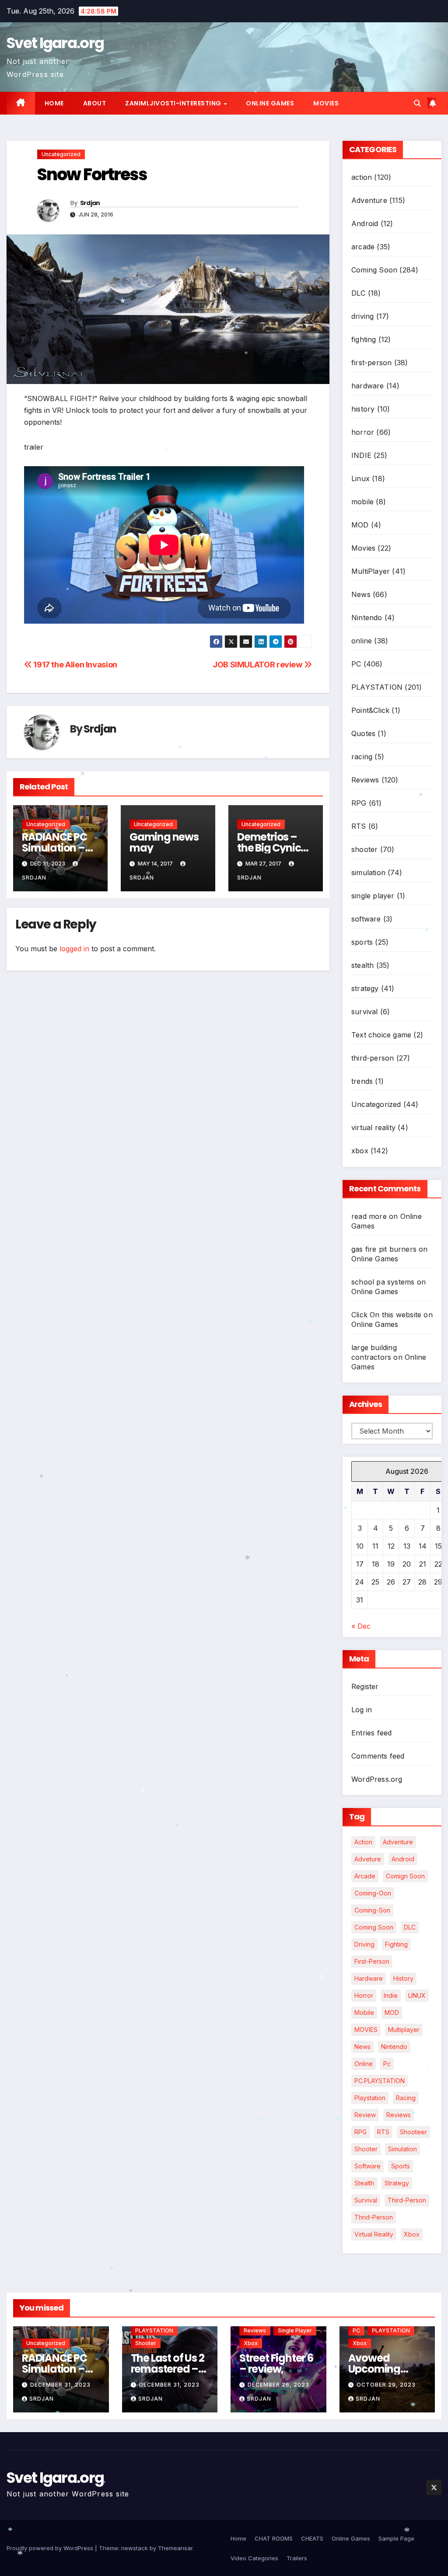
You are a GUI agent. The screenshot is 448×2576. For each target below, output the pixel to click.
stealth (362, 965)
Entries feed (371, 1733)
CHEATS (312, 2538)
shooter (364, 849)
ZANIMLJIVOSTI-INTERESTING (174, 103)
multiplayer (404, 2030)
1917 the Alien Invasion (75, 664)
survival (365, 1012)
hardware (368, 386)
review (365, 2115)
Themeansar (175, 2548)
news (362, 2047)
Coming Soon (374, 270)
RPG (359, 803)
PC (356, 664)
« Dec (361, 1626)
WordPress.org (377, 1779)
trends (362, 1081)
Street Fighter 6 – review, (276, 2363)
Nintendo (367, 618)
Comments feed (378, 1756)
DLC (359, 293)
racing (362, 757)
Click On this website (386, 1315)
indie (391, 1995)
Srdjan (90, 203)
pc (387, 2064)
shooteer (413, 2132)
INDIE (361, 455)
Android (365, 223)
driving (362, 316)
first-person (371, 363)
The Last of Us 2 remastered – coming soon (168, 2369)
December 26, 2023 (278, 2385)
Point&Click (370, 710)
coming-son (372, 1910)
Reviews (365, 780)
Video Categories (254, 2558)
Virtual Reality (374, 2234)
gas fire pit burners (384, 1249)
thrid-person (374, 2217)
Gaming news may (164, 842)
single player (373, 896)
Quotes (363, 733)
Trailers (297, 2558)
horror (363, 432)
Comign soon (405, 1876)
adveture (368, 1859)
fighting (364, 339)
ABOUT (95, 103)
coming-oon (373, 1893)
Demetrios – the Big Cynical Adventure (274, 848)
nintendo (394, 2047)
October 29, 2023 (386, 2385)
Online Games (270, 103)
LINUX (417, 1995)
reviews (399, 2115)
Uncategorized (61, 154)
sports (362, 942)
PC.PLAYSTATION (380, 2081)
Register (365, 1686)
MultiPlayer (371, 571)
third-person (373, 1058)
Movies (326, 103)
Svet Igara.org (55, 43)
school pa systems (383, 1282)
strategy (365, 988)
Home (54, 103)
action (362, 177)
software (366, 919)
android (403, 1859)
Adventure (369, 200)
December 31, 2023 (60, 2385)
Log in (362, 1710)
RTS (359, 826)
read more (369, 1216)
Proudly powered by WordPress (51, 2548)
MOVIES (366, 2030)
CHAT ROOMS (274, 2538)
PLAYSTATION (377, 687)
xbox (360, 1151)
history (363, 409)
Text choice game (381, 1035)
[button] (417, 103)
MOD (360, 525)
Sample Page (396, 2538)
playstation (370, 2098)
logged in (74, 949)
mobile (362, 502)
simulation (368, 873)
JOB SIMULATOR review (258, 664)
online (362, 641)
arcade (363, 247)
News (361, 594)
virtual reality (373, 1127)
